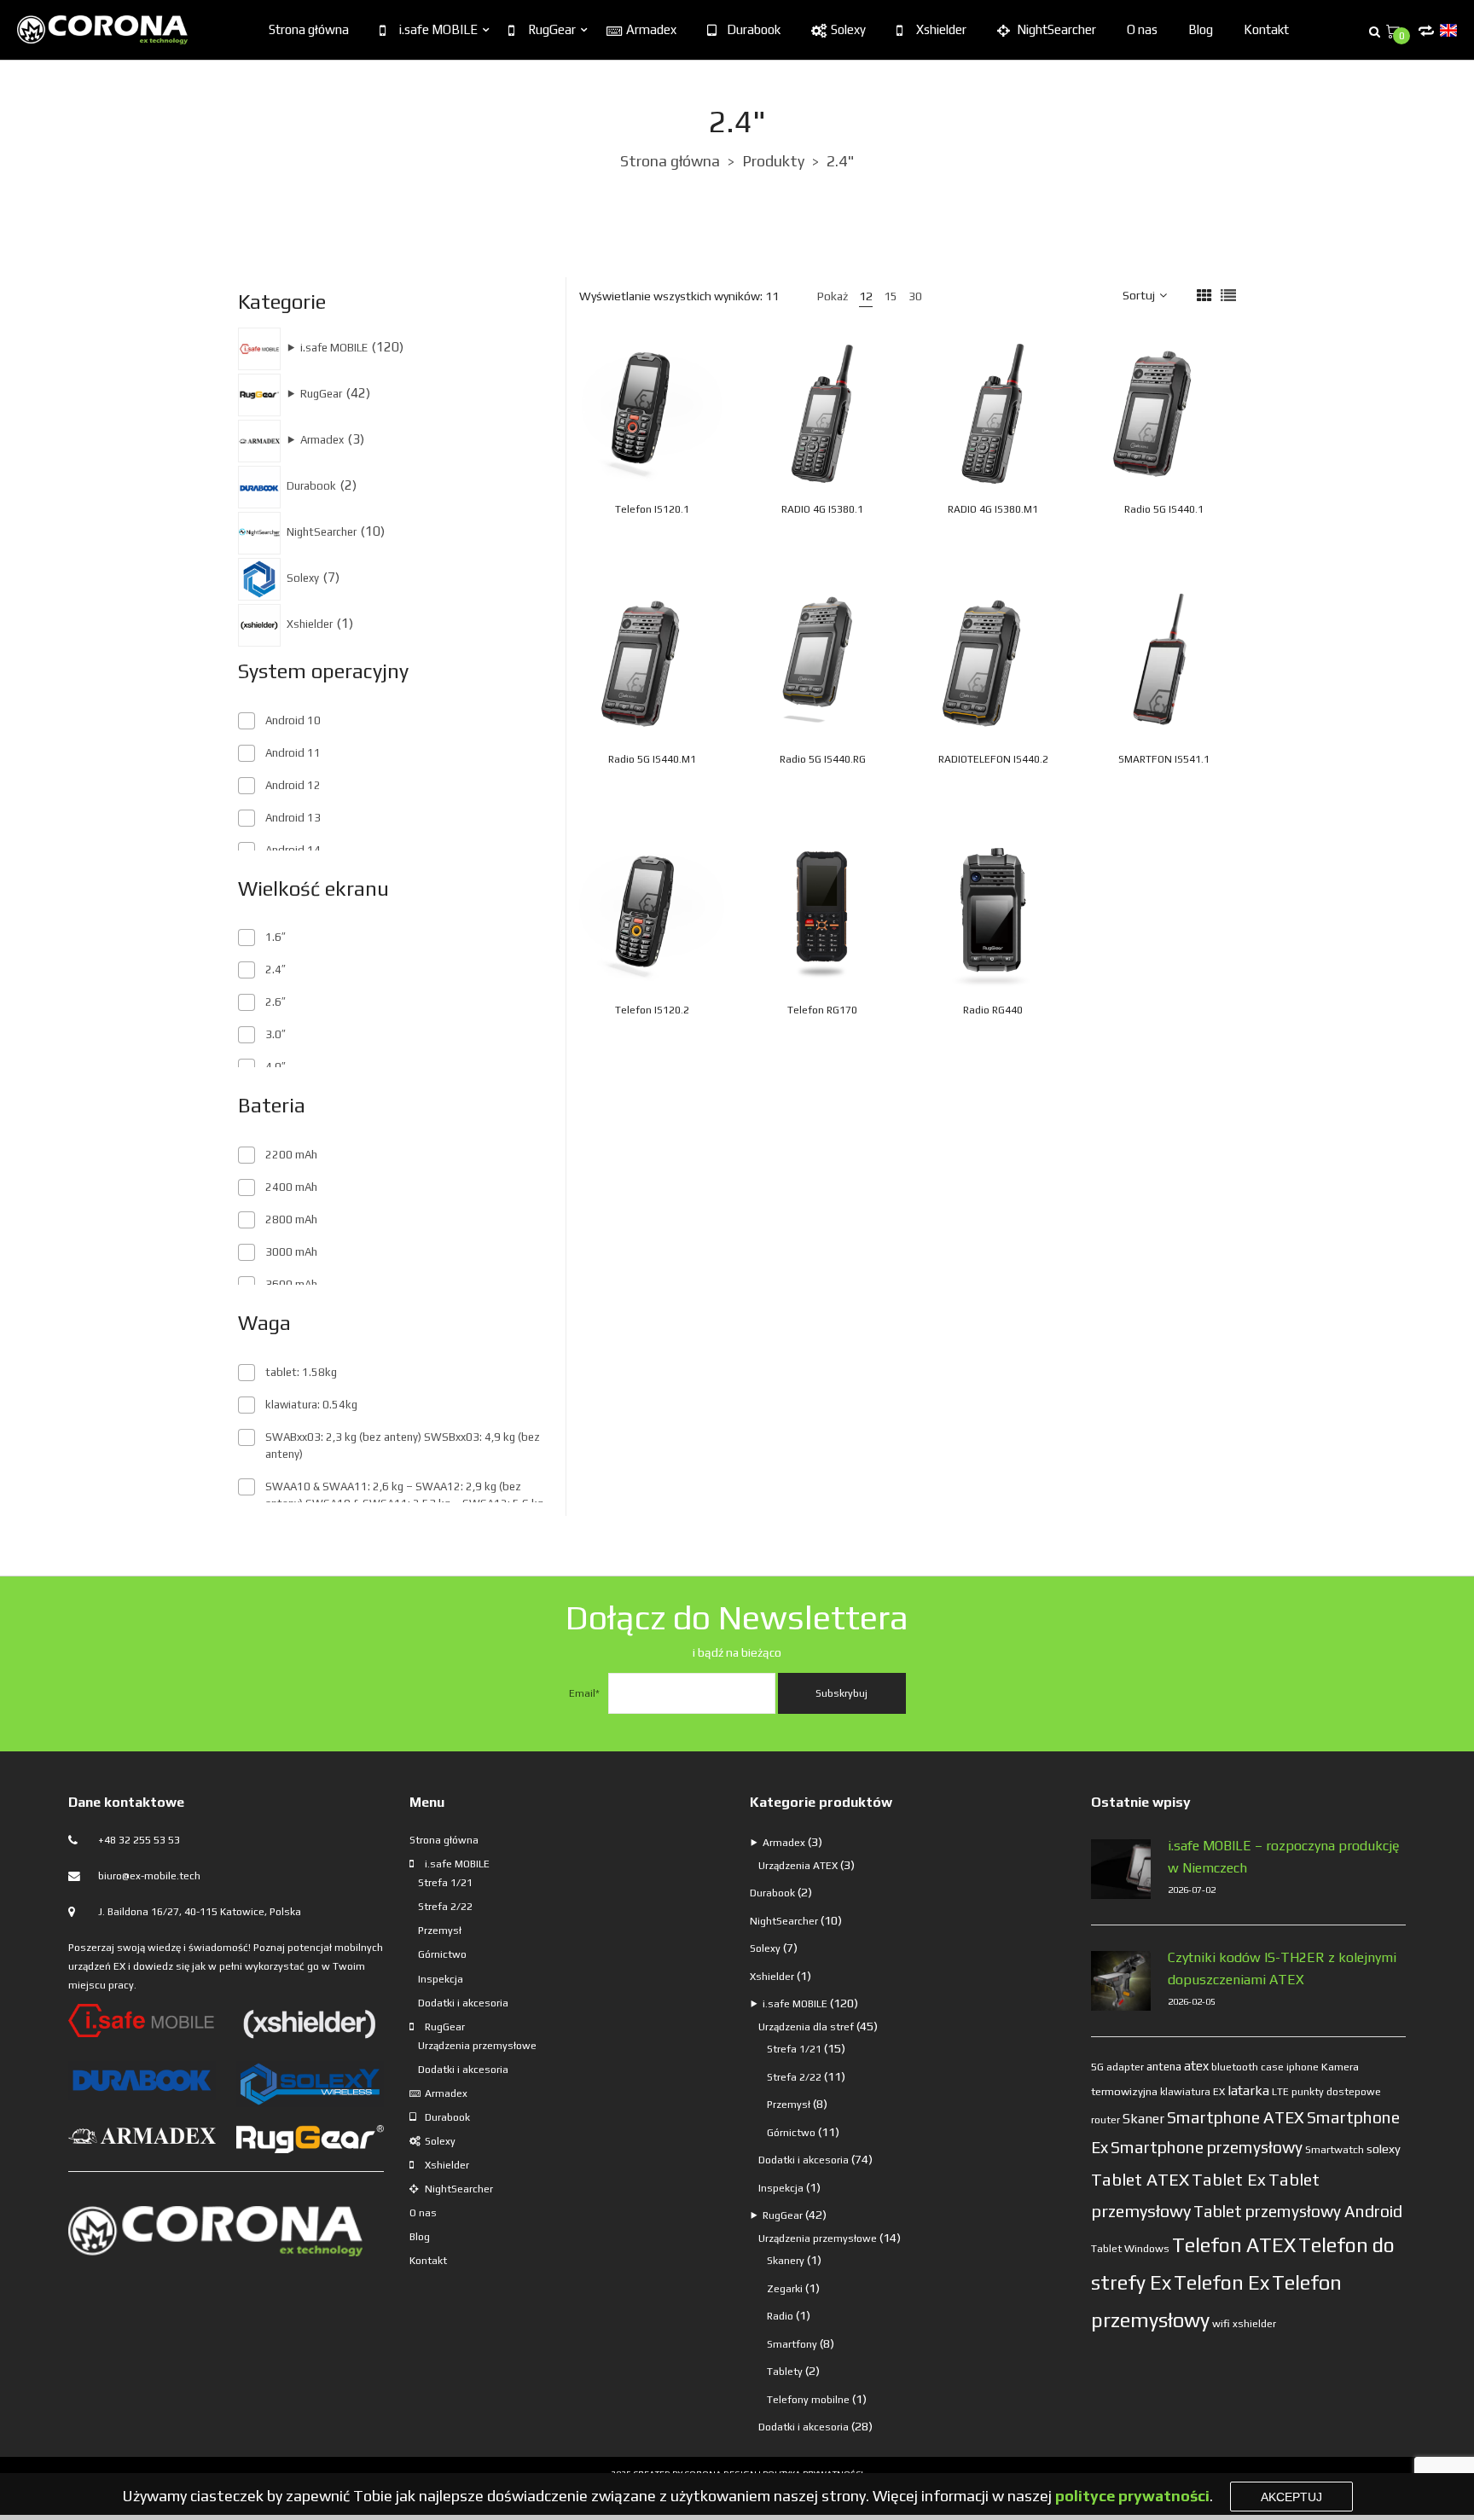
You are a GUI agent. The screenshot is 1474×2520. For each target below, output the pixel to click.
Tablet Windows (1130, 2248)
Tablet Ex (1229, 2179)
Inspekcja (441, 1979)
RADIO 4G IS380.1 (822, 509)
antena (1164, 2067)
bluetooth (1235, 2067)
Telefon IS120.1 (652, 509)
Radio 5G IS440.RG (823, 759)
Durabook (754, 29)
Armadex (651, 29)
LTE (1280, 2092)
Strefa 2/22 (445, 1907)
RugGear (552, 29)
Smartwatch (1335, 2149)
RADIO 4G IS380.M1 (993, 509)
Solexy (848, 29)
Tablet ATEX (1140, 2179)
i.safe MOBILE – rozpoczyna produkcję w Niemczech (1284, 1857)
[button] (694, 448)
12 (866, 296)
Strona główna (309, 29)
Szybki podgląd (676, 409)
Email (584, 1693)
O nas (1142, 29)
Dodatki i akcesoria (463, 2003)
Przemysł (440, 1931)
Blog (1201, 29)
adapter (1125, 2067)
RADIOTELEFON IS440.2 (993, 759)
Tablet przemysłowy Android (1298, 2211)
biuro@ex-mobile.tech (149, 1876)
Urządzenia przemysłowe (477, 2046)
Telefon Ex (1222, 2282)
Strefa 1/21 (445, 1883)
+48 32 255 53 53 (139, 1840)
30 (915, 296)
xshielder (1254, 2324)
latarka (1248, 2090)
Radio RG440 (993, 1010)
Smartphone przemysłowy (1207, 2147)
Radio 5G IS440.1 (1164, 509)
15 (891, 296)
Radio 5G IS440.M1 (652, 759)
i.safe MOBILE (438, 29)
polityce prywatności (1132, 2496)
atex (1196, 2066)
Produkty (773, 161)
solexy (1384, 2148)
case (1272, 2067)
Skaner (1143, 2118)
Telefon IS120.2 (652, 1010)
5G (1097, 2067)
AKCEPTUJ (1291, 2497)
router (1105, 2120)
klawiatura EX (1193, 2092)
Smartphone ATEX (1236, 2117)
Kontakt (1266, 29)
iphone (1303, 2067)
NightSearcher (1056, 29)
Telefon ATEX (1234, 2245)
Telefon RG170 (822, 1010)
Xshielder (941, 29)
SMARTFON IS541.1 (1164, 759)
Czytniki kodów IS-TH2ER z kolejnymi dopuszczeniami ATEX (1282, 1968)
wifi (1221, 2323)
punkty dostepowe (1336, 2092)
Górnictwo (442, 1954)
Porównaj (712, 409)
